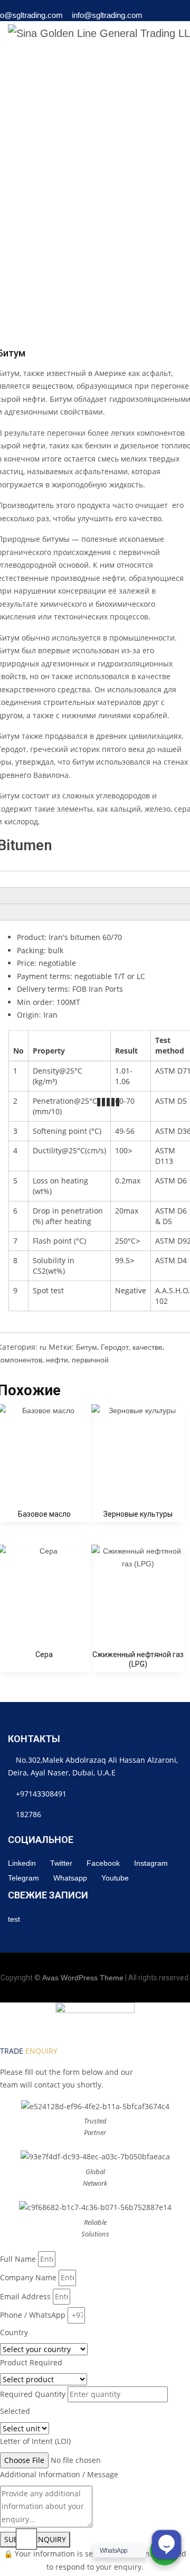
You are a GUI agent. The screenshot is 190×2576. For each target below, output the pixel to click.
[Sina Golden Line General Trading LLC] (99, 33)
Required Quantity (33, 2394)
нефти (57, 1360)
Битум (87, 1347)
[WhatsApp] (161, 18)
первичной (90, 1360)
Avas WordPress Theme (83, 1978)
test (14, 1919)
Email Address (25, 2296)
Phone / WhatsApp (33, 2315)
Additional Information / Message (59, 2474)
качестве (148, 1347)
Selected (15, 2411)
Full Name (18, 2259)
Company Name (28, 2277)
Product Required (31, 2362)
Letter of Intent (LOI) (35, 2441)
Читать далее (138, 1507)
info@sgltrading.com (107, 15)
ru (43, 1347)
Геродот (115, 1347)
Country (14, 2332)
